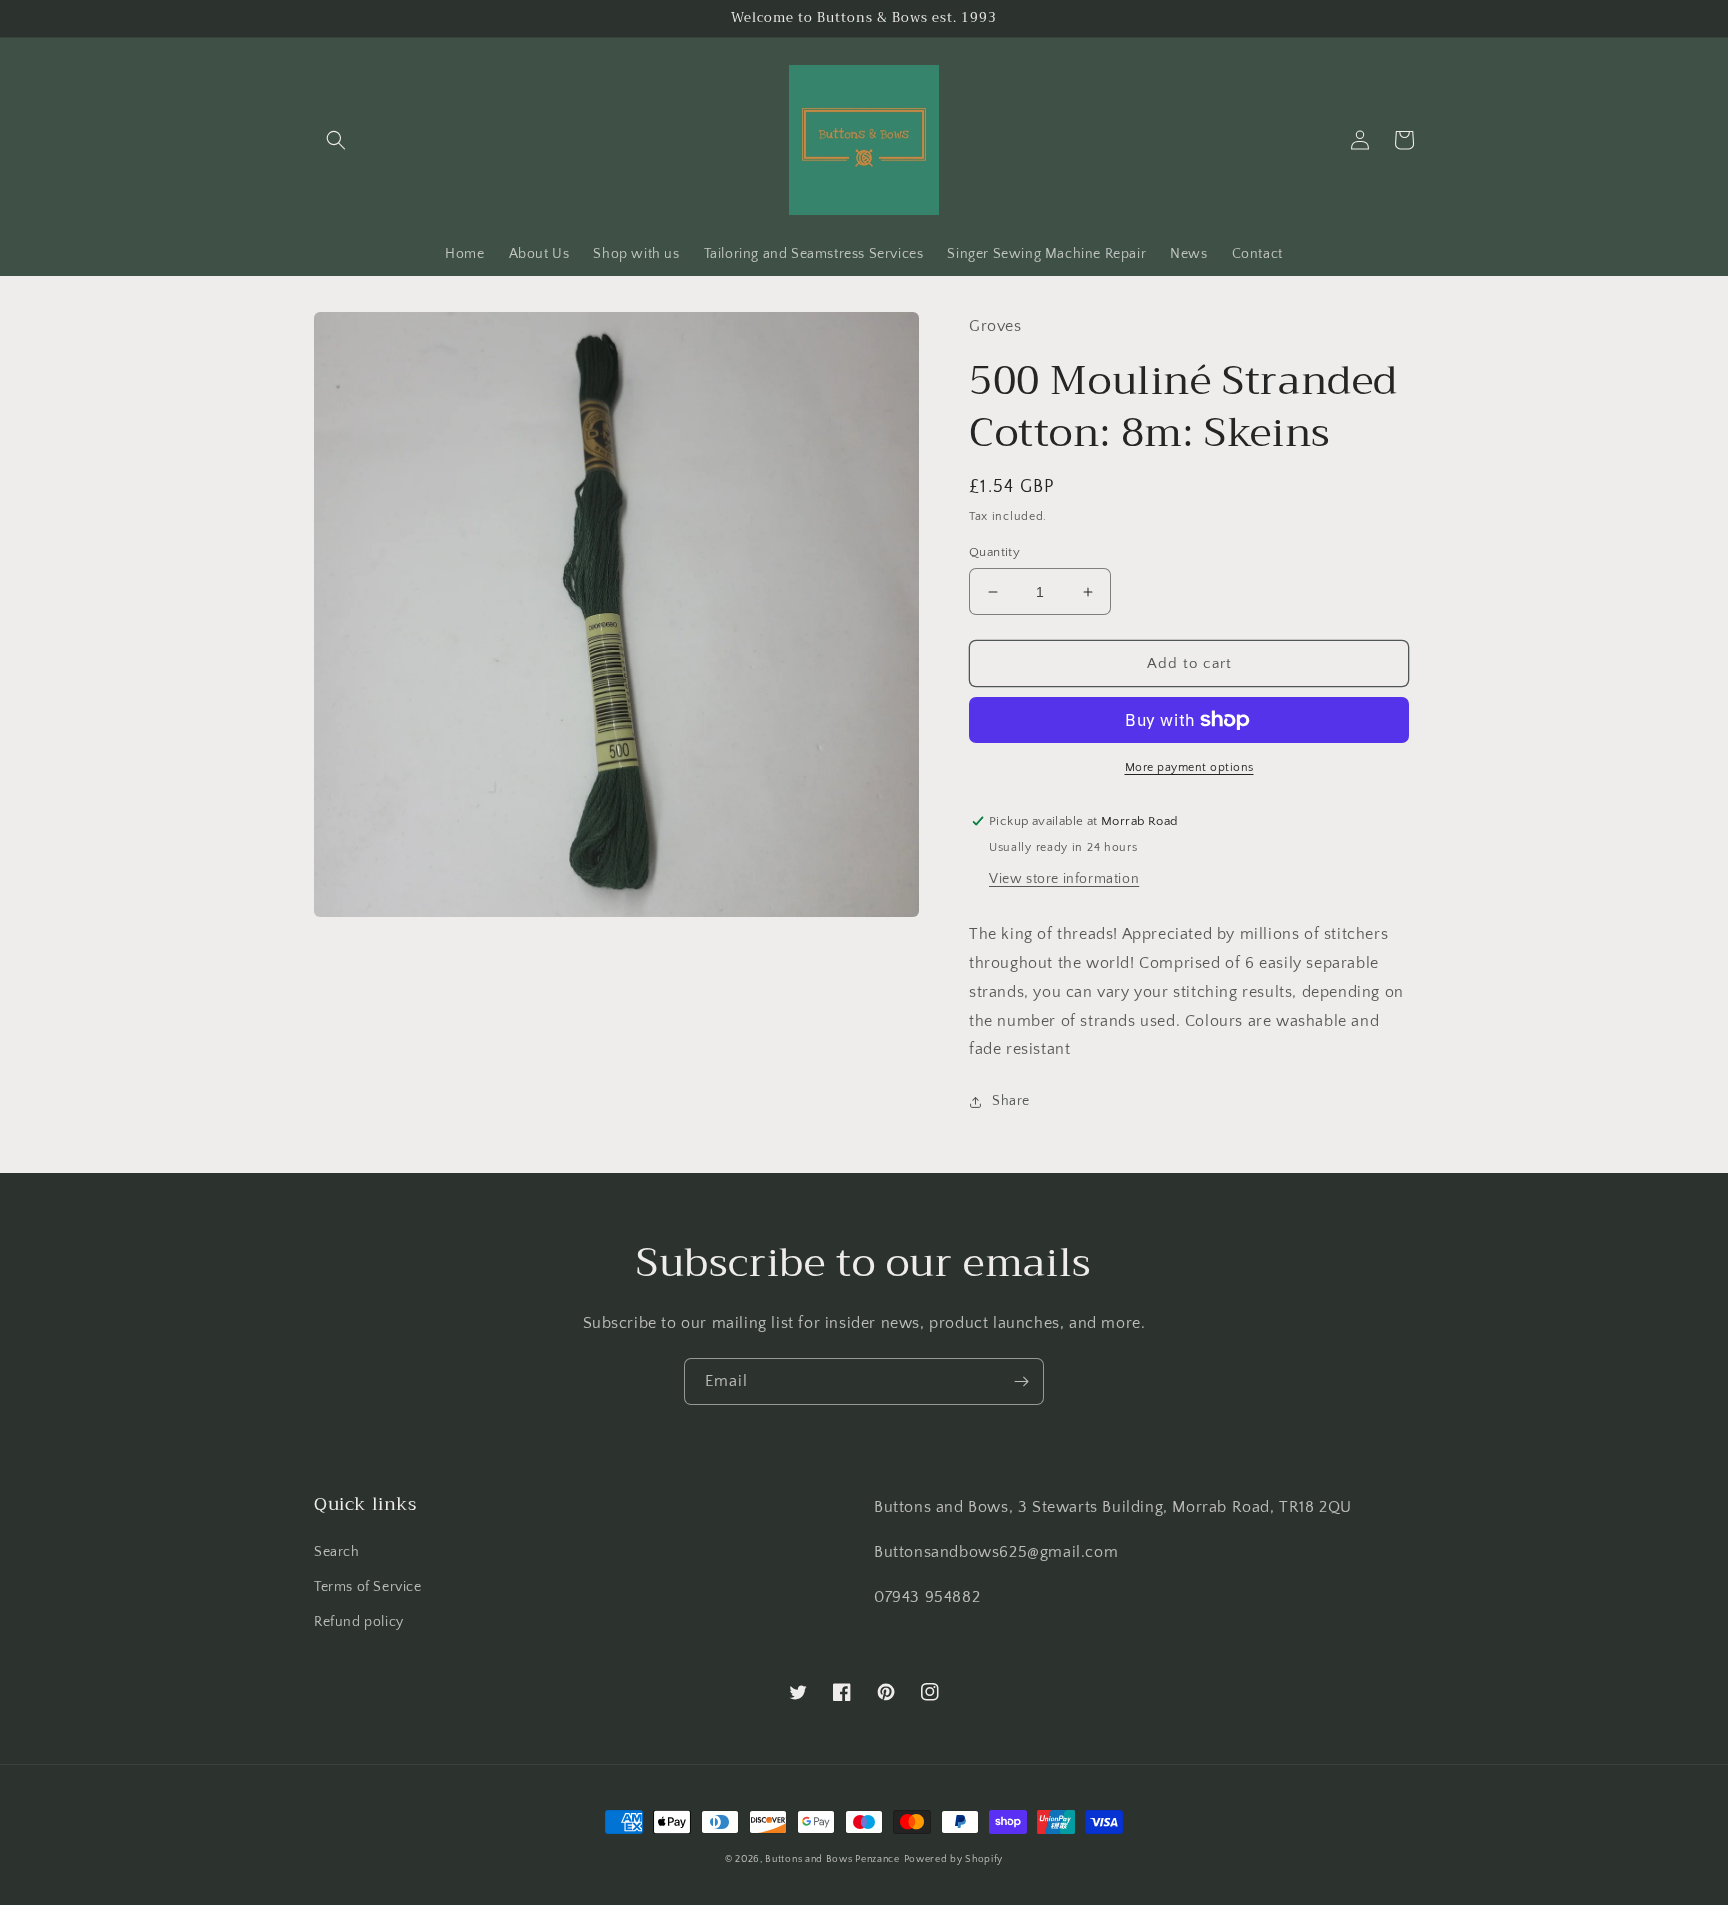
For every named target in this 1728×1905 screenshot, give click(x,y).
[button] (336, 140)
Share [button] (1011, 1101)
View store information (1064, 879)
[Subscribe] (1021, 1381)
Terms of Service (368, 1587)
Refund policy (359, 1622)
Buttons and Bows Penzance (832, 1859)
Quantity (994, 552)
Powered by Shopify (954, 1859)
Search (337, 1552)
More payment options (1189, 767)
